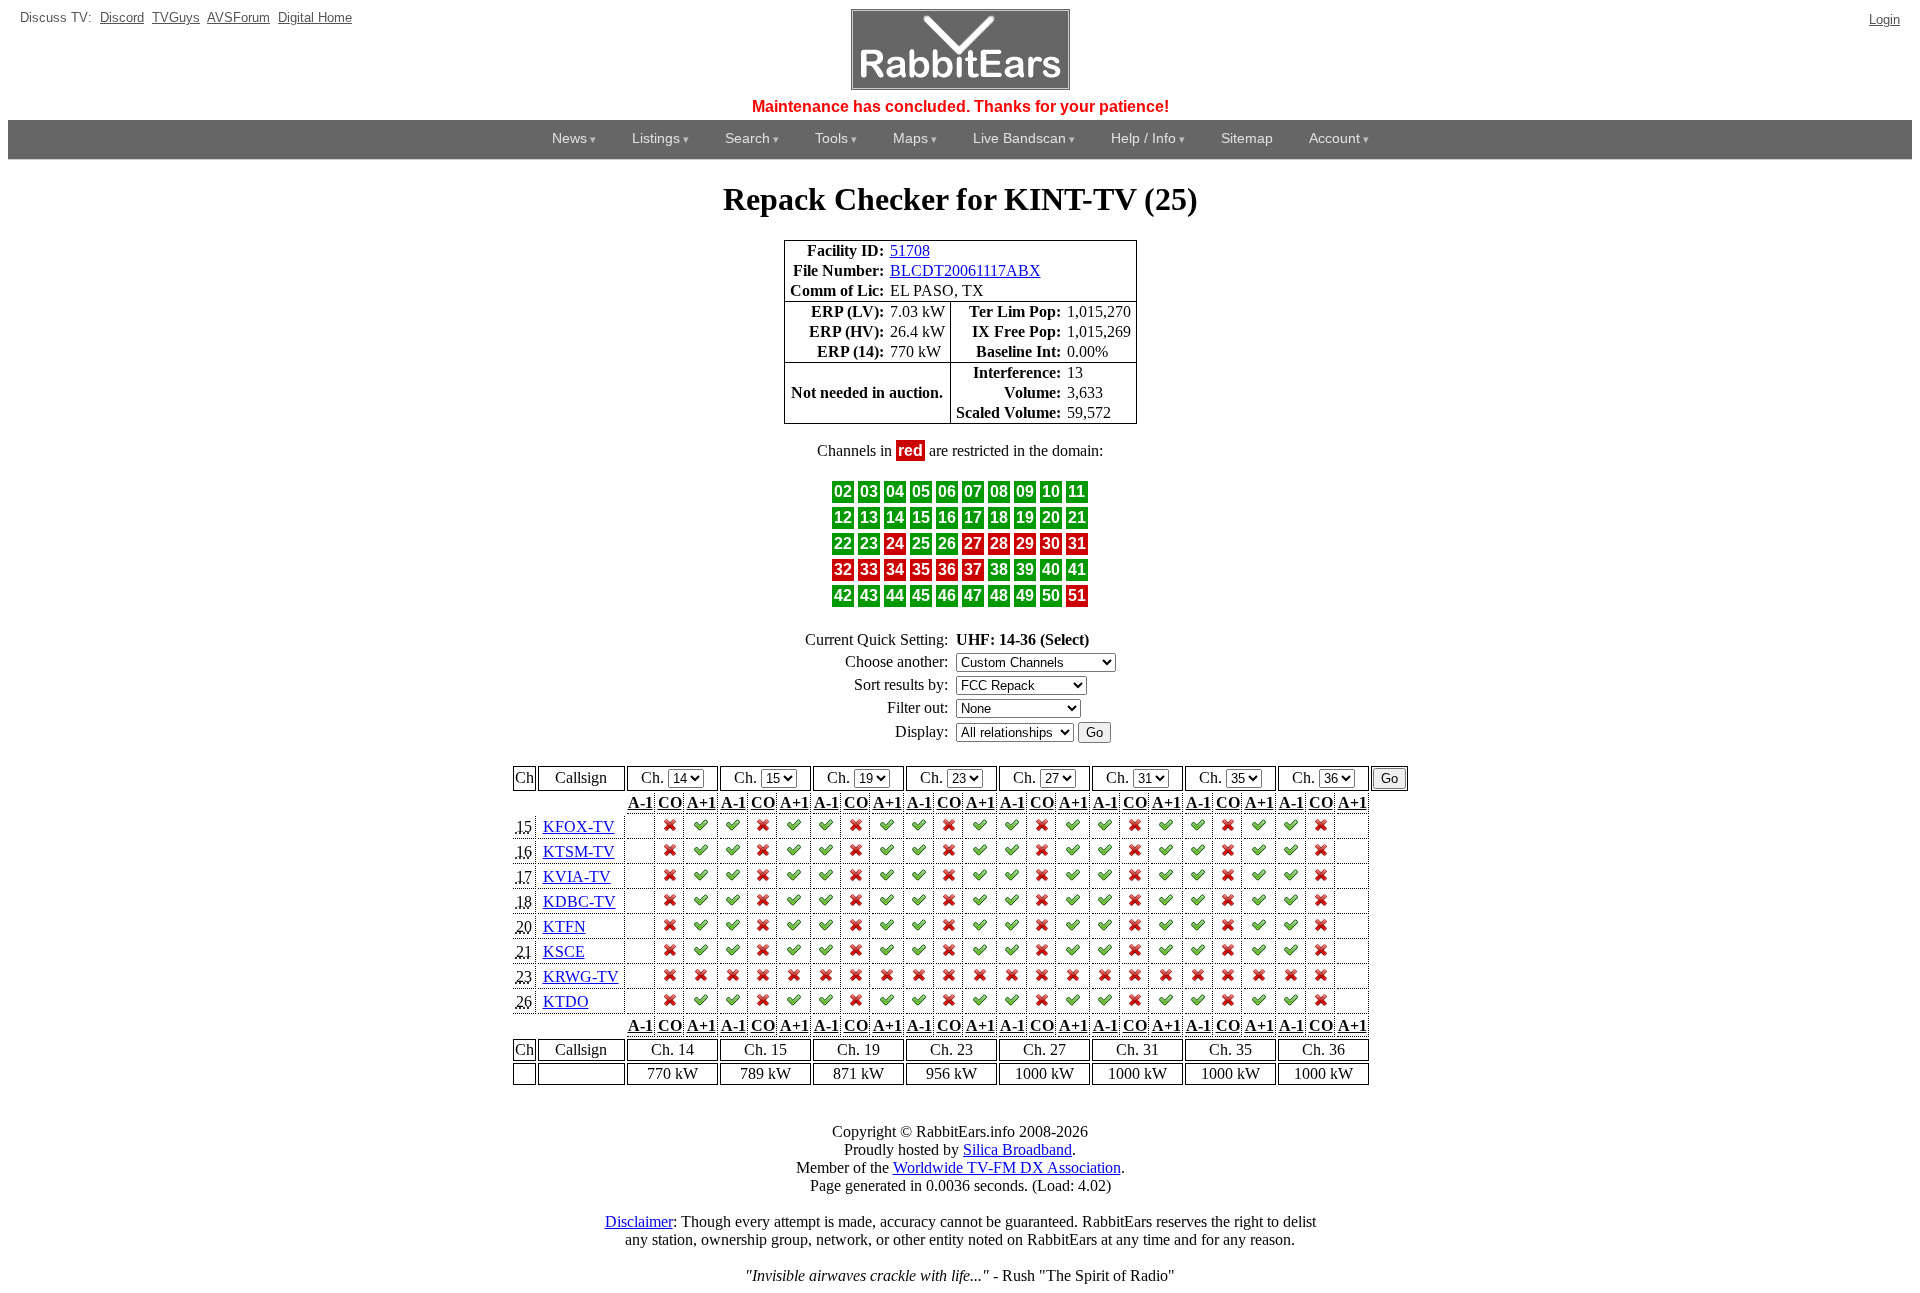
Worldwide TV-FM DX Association (1007, 1167)
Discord (122, 17)
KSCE (564, 951)
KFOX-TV (579, 826)
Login (1884, 19)
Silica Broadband (1017, 1149)
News (569, 138)
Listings (656, 138)
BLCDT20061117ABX (965, 270)
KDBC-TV (579, 901)
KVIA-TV (577, 876)
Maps (910, 138)
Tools (831, 138)
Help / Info (1143, 138)
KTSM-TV (579, 851)
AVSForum (238, 17)
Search (747, 138)
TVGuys (176, 17)
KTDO (566, 1001)
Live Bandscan (1019, 138)
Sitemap (1247, 138)
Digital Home (315, 17)
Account (1334, 138)
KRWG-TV (581, 976)
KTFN (564, 926)
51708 (910, 250)
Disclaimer (639, 1221)
